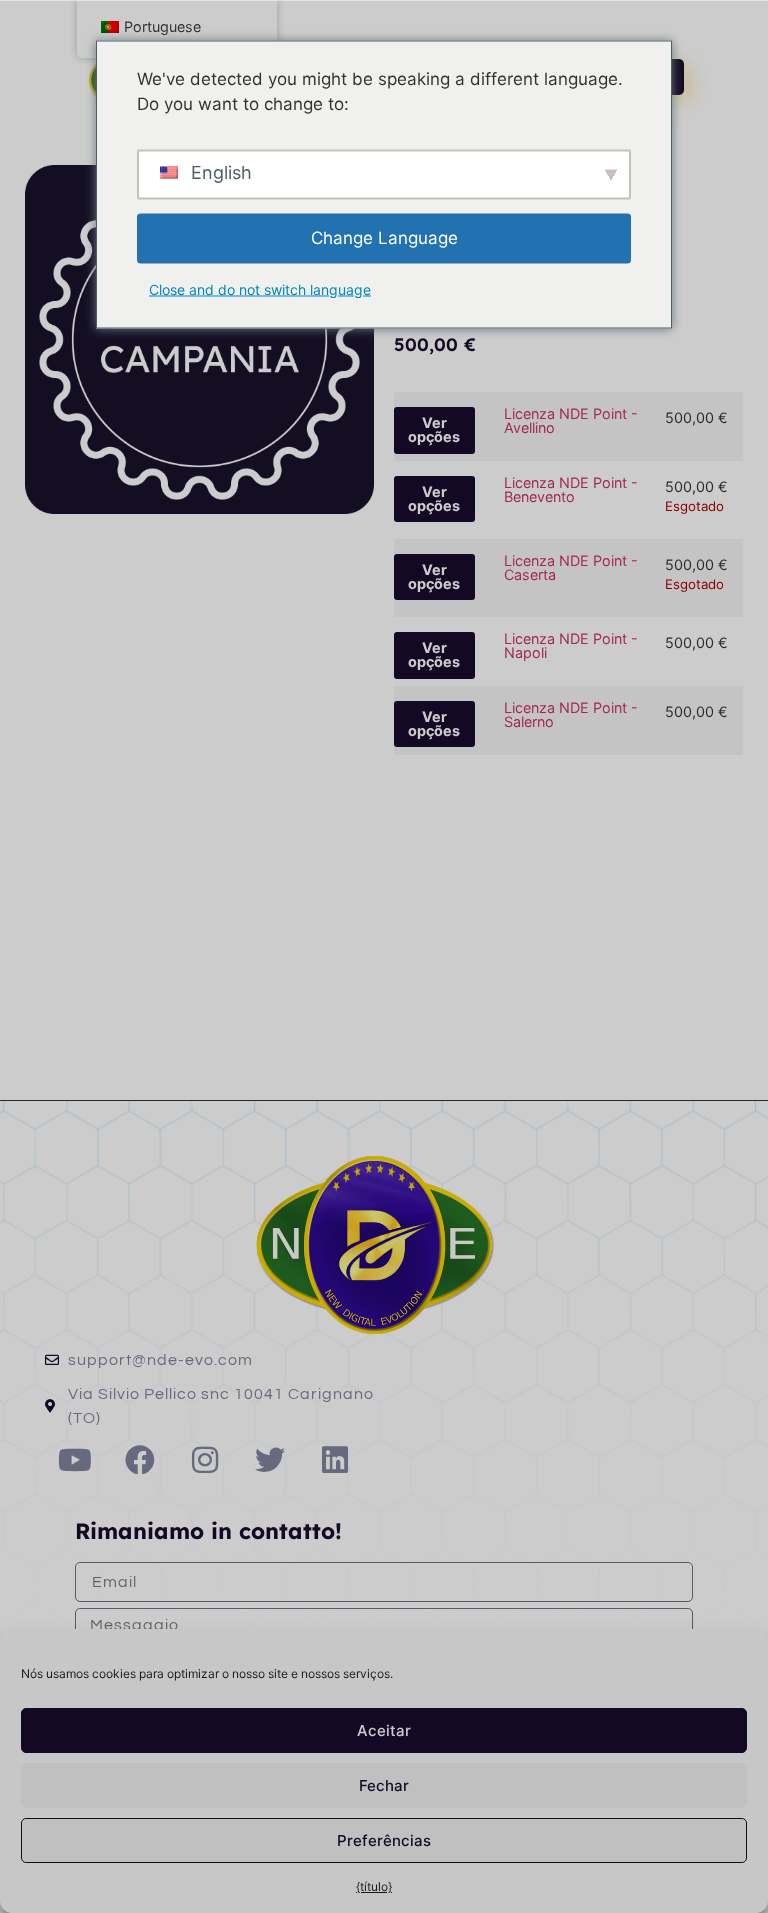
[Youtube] (75, 1460)
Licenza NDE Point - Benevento (571, 489)
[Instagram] (205, 1460)
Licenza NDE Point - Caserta (571, 567)
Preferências (384, 1840)
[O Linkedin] (335, 1460)
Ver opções (434, 429)
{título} (374, 1886)
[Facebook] (140, 1460)
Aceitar (384, 1730)
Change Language (384, 237)
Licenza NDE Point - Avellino (571, 420)
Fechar (384, 1785)
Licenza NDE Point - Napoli (571, 645)
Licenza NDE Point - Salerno (571, 714)
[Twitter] (270, 1460)
